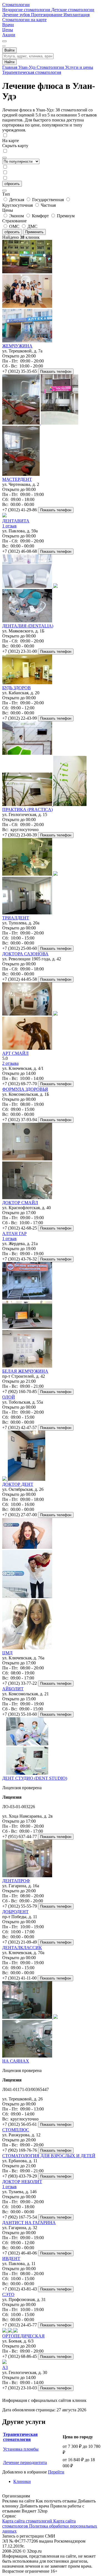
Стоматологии (16, 5)
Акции (9, 35)
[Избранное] (4, 41)
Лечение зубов (17, 15)
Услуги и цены (79, 67)
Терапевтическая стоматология (32, 72)
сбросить (12, 184)
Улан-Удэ (27, 67)
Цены (8, 30)
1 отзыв (9, 526)
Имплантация (77, 15)
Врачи (8, 25)
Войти (9, 50)
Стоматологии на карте (24, 20)
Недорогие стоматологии (27, 10)
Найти (9, 62)
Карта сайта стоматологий (28, 2521)
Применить (34, 232)
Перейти (56, 2472)
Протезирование (47, 15)
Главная (10, 67)
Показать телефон (56, 372)
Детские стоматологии (73, 10)
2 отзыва (10, 1063)
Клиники (22, 2481)
